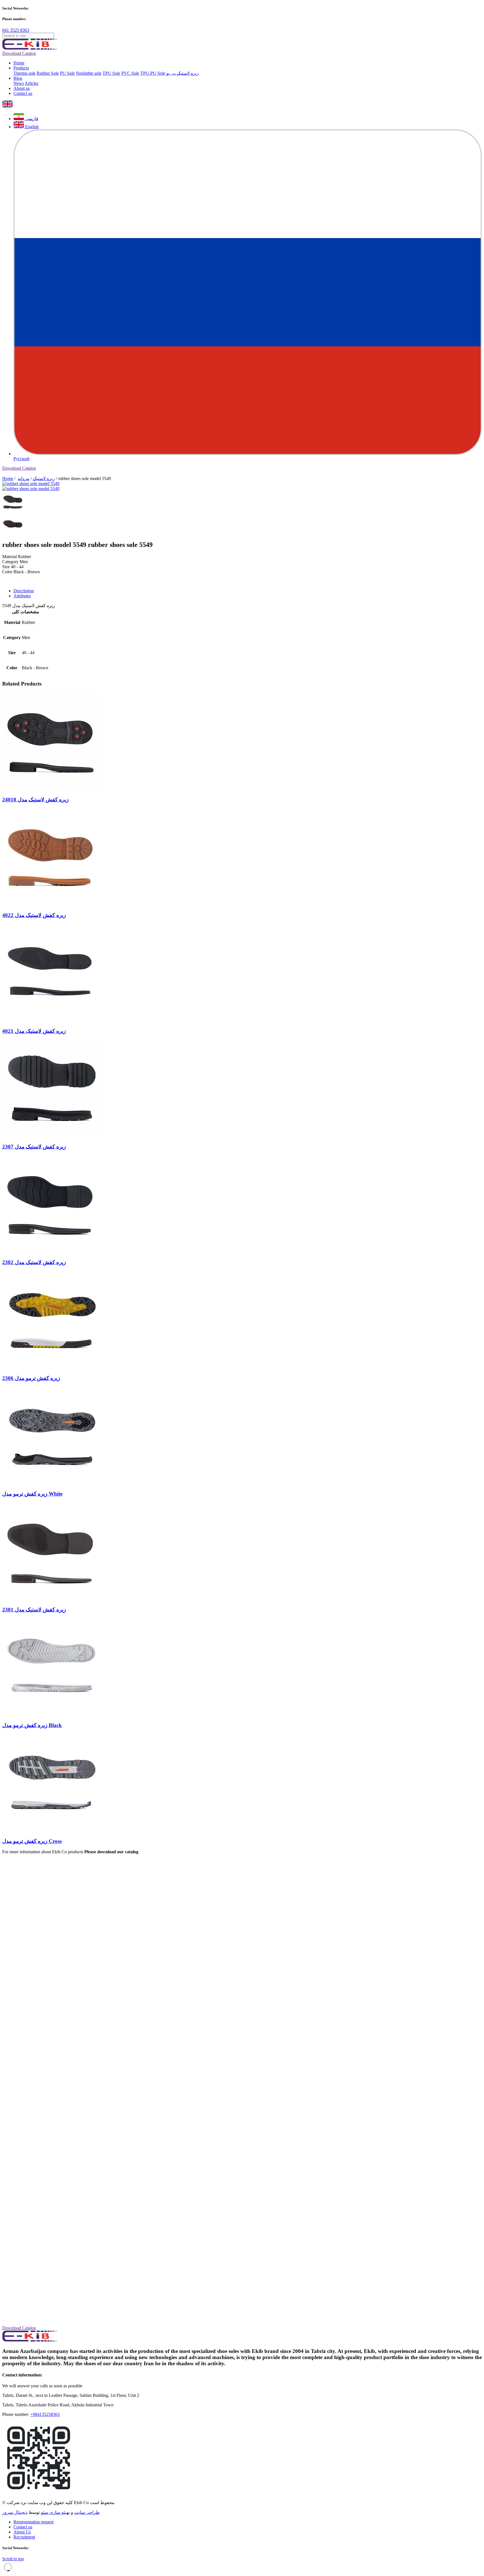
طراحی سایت (87, 2512)
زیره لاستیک (44, 479)
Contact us (23, 93)
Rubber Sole (48, 73)
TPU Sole (111, 73)
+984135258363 (45, 2414)
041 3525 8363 (16, 30)
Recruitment (24, 2537)
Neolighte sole (89, 73)
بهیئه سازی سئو (55, 2512)
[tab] (248, 591)
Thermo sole (25, 73)
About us (22, 88)
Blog (18, 78)
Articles (32, 83)
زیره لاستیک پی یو (183, 73)
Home (19, 63)
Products (21, 68)
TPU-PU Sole (153, 73)
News (19, 83)
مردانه (24, 479)
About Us (22, 2532)
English (31, 127)
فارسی (31, 119)
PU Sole (67, 73)
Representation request (33, 2522)
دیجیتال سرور (15, 2512)
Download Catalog (19, 53)
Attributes (22, 596)
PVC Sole (130, 73)
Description (24, 591)
